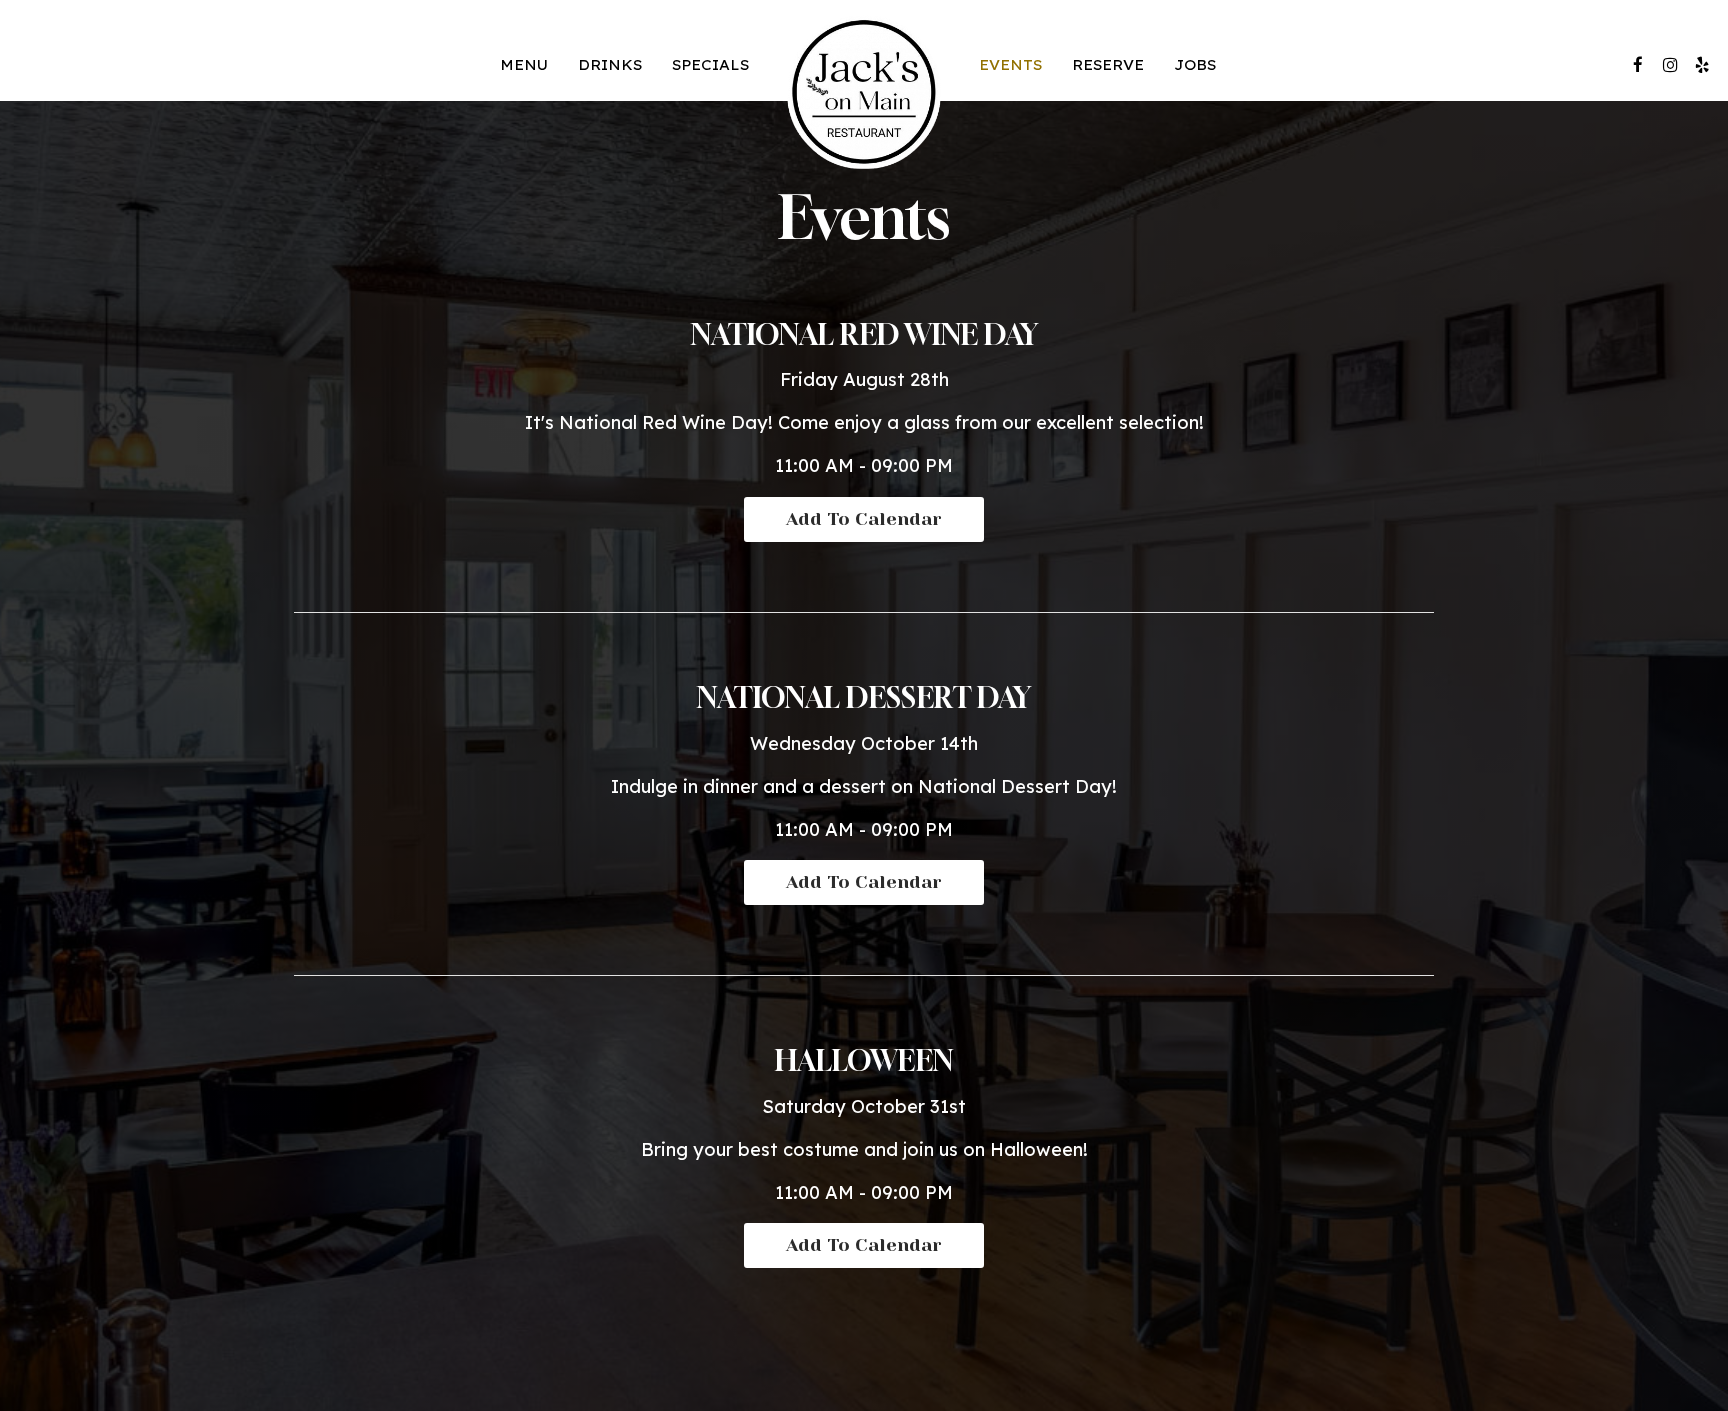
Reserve (1108, 64)
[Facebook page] (1638, 65)
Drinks (610, 64)
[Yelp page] (1702, 65)
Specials (710, 64)
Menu (524, 64)
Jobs (1195, 64)
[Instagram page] (1670, 65)
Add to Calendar (864, 519)
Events (1010, 64)
